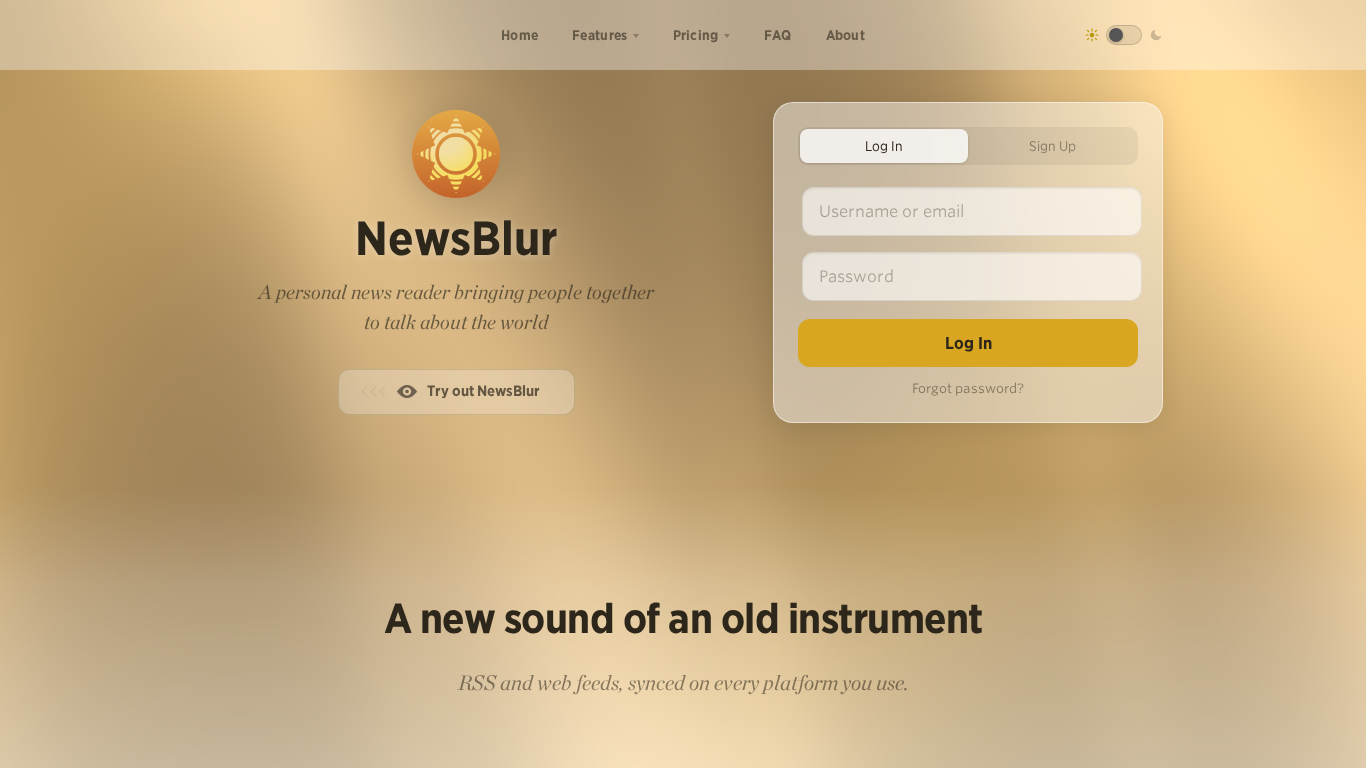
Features (599, 35)
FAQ (778, 35)
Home (519, 35)
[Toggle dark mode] (1124, 35)
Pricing (696, 35)
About (846, 35)
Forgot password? (968, 388)
